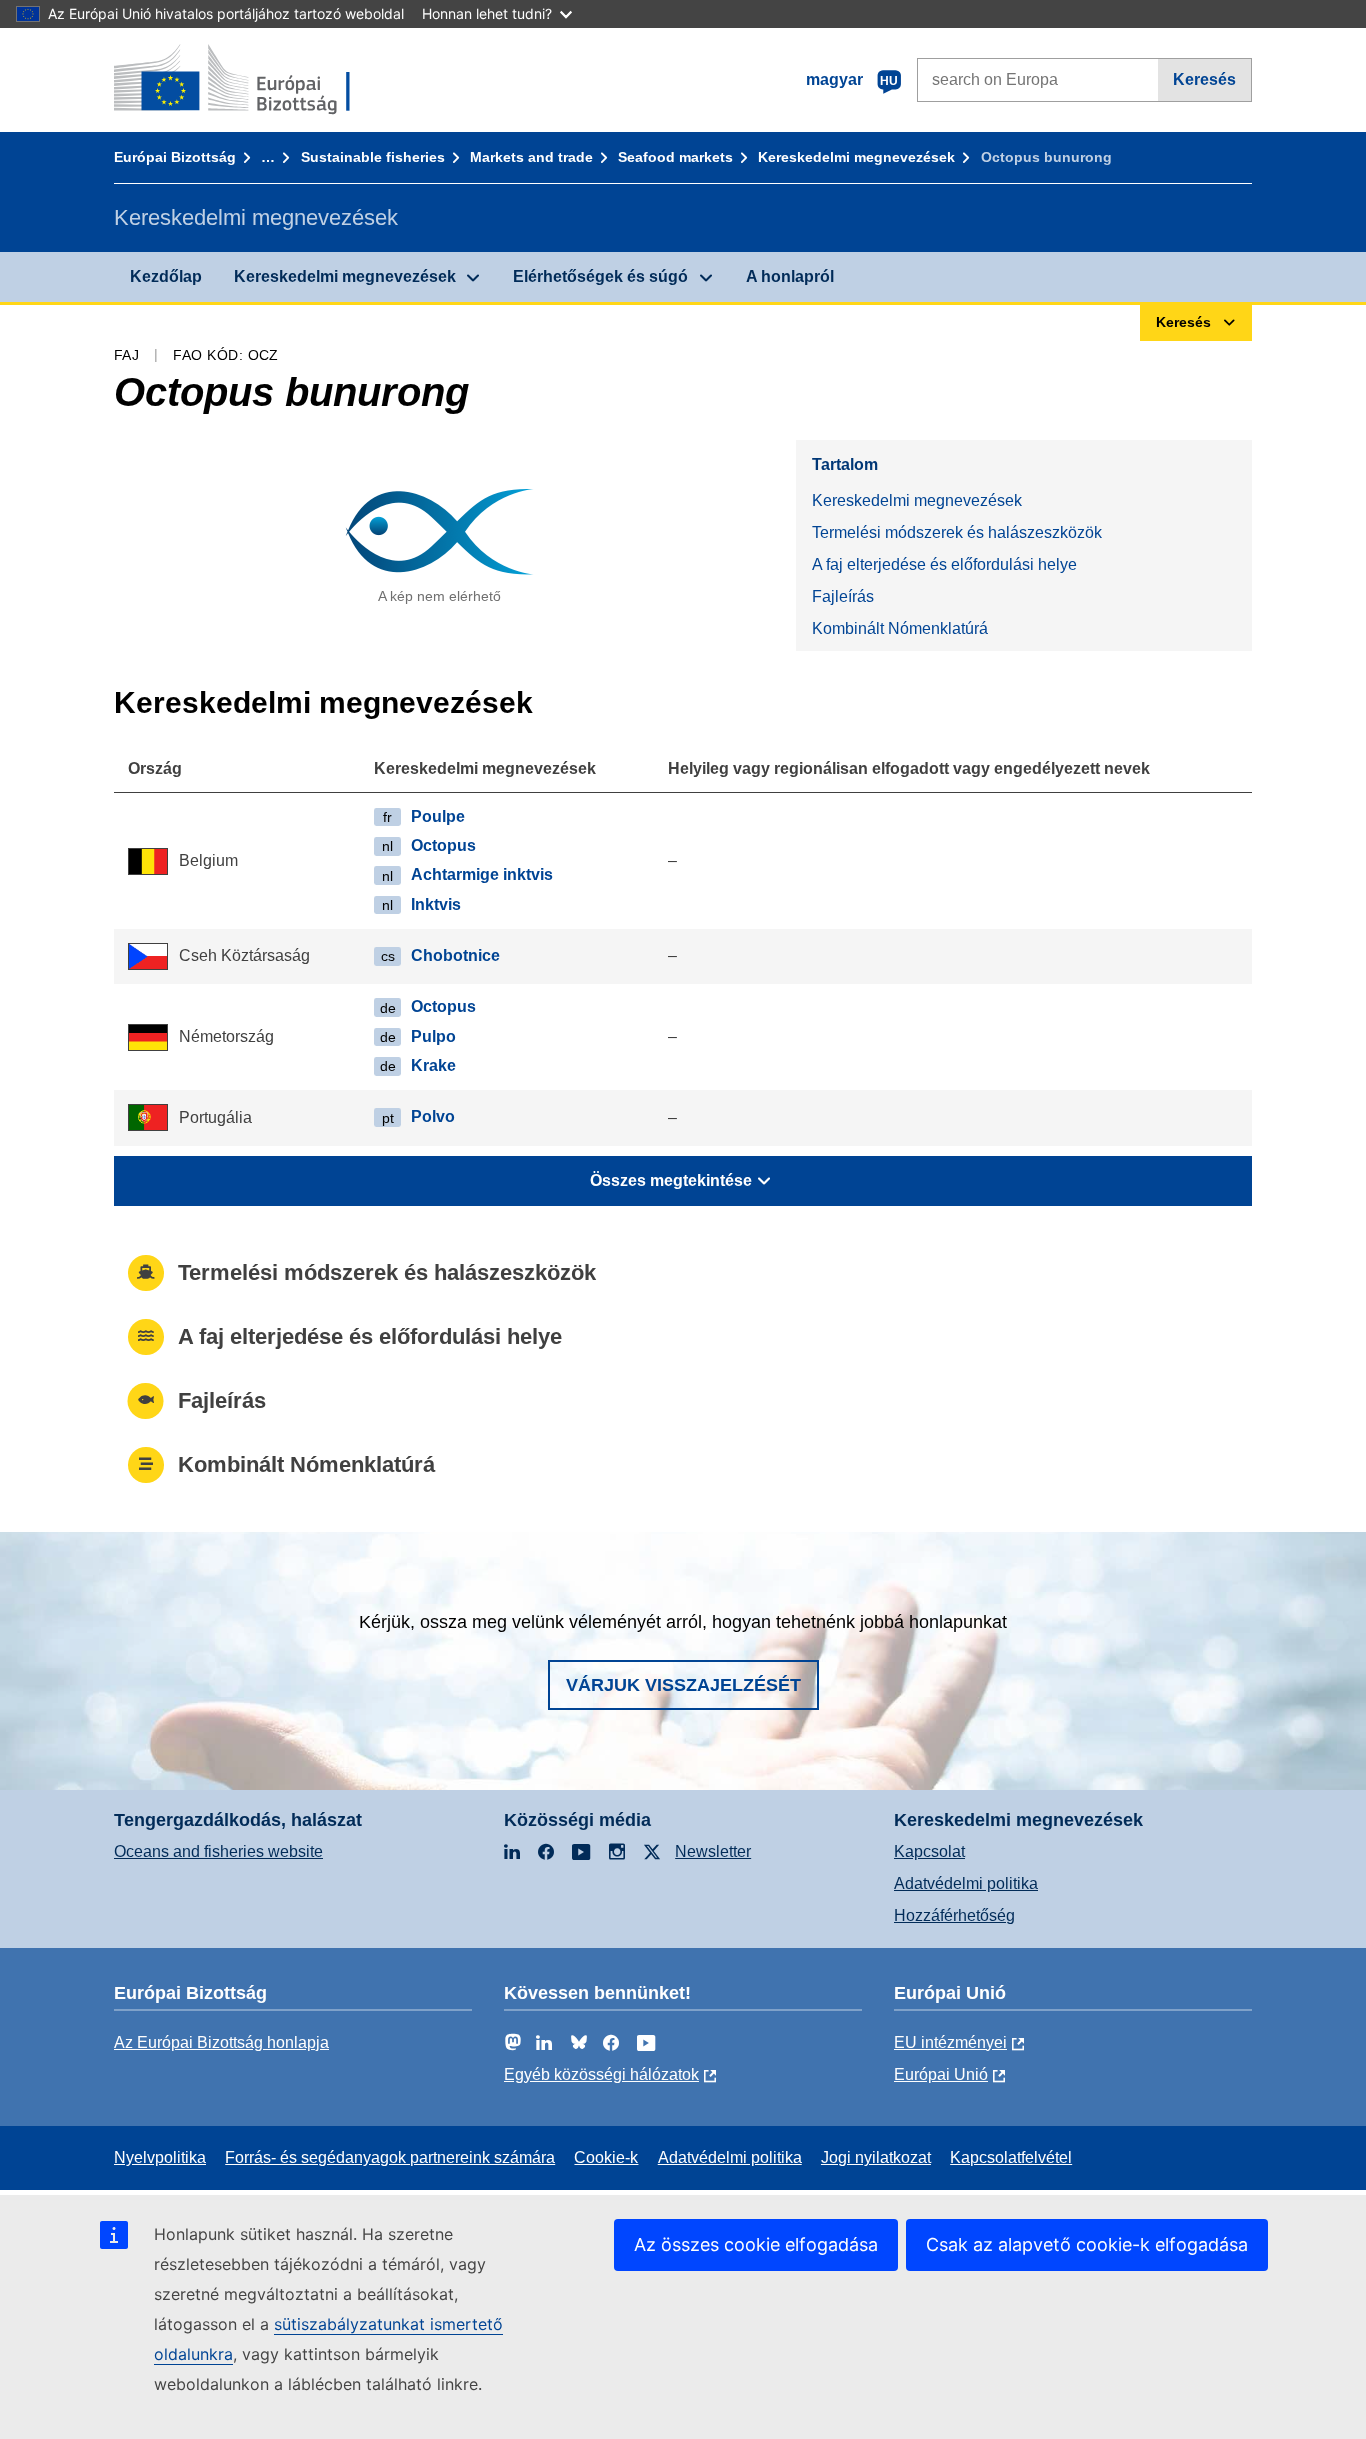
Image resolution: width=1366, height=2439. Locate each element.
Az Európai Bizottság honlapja (221, 2042)
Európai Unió (941, 2074)
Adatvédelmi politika (966, 1883)
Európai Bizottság (175, 157)
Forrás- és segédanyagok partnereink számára (390, 2157)
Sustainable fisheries (373, 157)
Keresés (1204, 79)
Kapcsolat (929, 1851)
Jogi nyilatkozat (876, 2157)
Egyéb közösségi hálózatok (601, 2074)
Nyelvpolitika (160, 2157)
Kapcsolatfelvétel (1011, 2157)
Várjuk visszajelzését (683, 1685)
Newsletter (713, 1851)
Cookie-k (606, 2157)
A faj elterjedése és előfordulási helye (944, 564)
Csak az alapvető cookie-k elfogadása (1087, 2244)
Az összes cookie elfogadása (756, 2244)
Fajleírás (843, 596)
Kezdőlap (166, 276)
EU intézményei (950, 2042)
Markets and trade (531, 157)
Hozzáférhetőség (954, 1915)
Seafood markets (675, 157)
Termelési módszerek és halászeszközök (957, 532)
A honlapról (790, 276)
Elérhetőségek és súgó (600, 276)
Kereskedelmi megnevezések (856, 157)
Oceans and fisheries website (218, 1851)
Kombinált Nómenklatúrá (900, 628)
